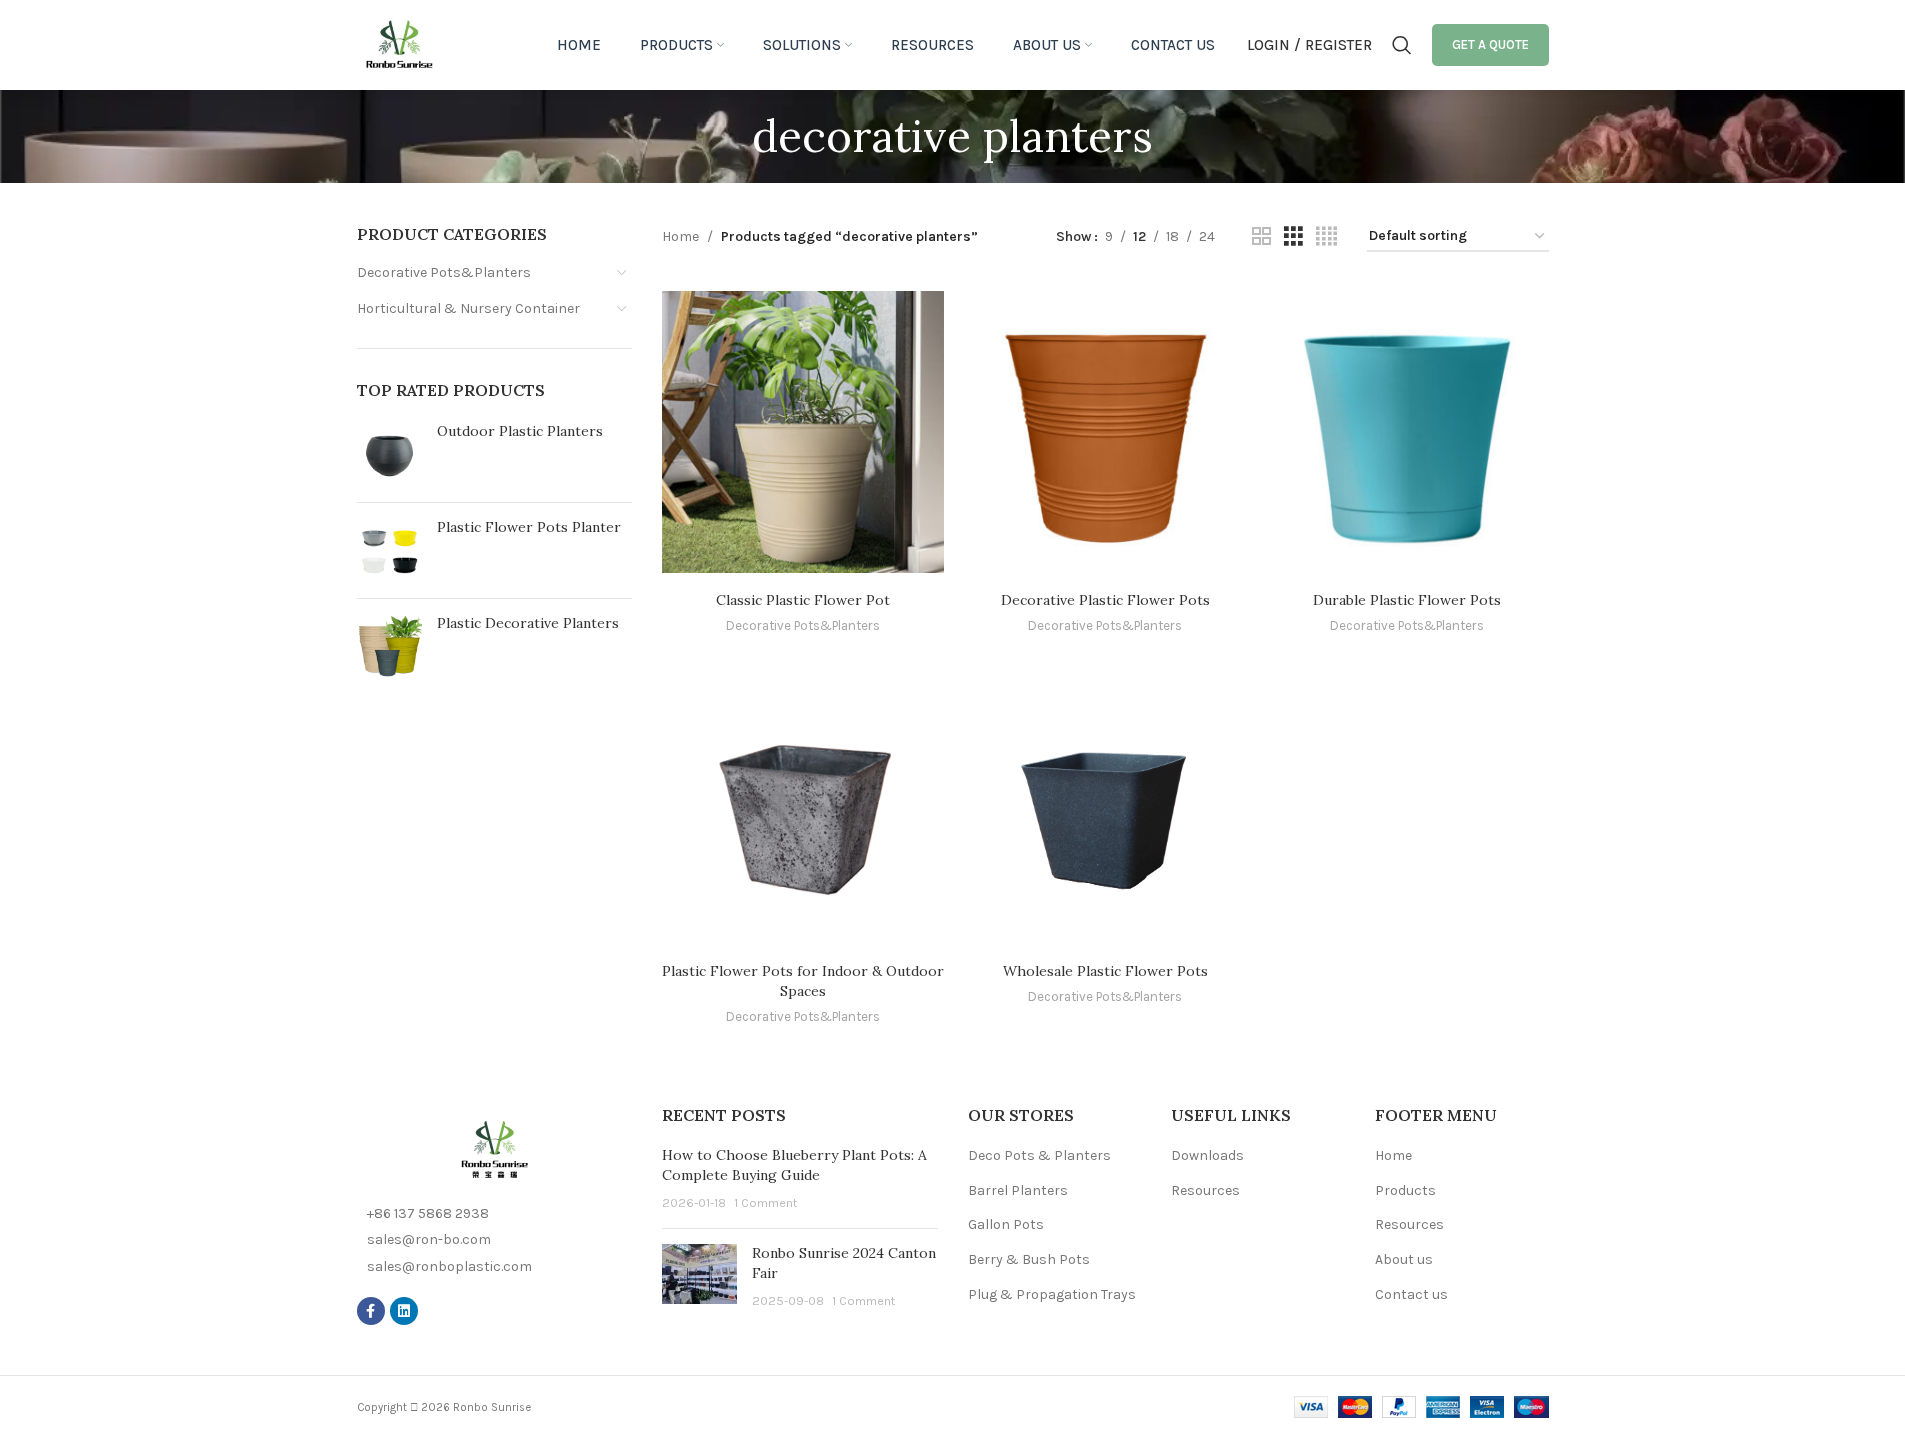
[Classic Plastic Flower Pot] (803, 432)
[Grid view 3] (1293, 237)
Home (680, 236)
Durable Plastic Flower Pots (1407, 600)
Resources (1205, 1190)
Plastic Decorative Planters (528, 623)
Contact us (1411, 1294)
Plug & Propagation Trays (1052, 1294)
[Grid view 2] (1261, 237)
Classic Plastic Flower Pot (803, 600)
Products (1405, 1190)
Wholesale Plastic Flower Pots (1105, 971)
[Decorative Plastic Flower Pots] (1105, 432)
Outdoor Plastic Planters (520, 431)
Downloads (1207, 1155)
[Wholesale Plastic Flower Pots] (1105, 803)
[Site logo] (400, 43)
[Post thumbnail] (699, 1277)
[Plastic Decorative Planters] (389, 646)
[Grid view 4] (1326, 237)
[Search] (1402, 45)
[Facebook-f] (371, 1311)
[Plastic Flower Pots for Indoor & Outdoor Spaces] (803, 803)
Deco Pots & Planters (1039, 1155)
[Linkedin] (404, 1311)
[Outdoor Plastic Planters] (389, 454)
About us (1404, 1259)
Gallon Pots (1006, 1224)
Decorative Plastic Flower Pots (1105, 600)
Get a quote (1490, 44)
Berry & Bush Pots (1029, 1259)
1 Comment (765, 1202)
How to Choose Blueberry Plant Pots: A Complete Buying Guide (794, 1165)
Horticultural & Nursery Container (468, 308)
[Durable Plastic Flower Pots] (1407, 432)
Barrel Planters (1018, 1190)
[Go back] (727, 136)
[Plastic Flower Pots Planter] (389, 550)
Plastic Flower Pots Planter (529, 527)
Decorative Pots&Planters (444, 272)
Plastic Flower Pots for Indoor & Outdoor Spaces (803, 981)
